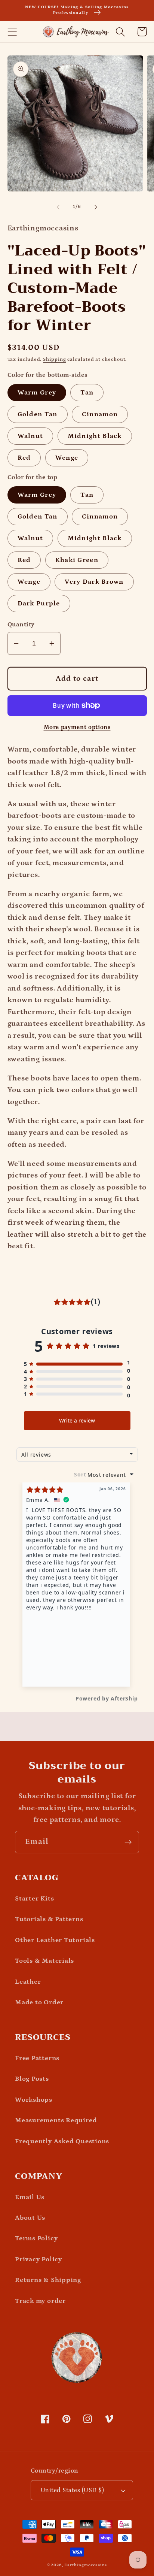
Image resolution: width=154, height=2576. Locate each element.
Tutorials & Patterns (49, 1919)
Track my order (40, 2301)
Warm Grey (37, 392)
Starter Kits (34, 1898)
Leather (28, 1982)
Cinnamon (100, 414)
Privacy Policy (38, 2259)
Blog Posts (32, 2079)
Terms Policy (36, 2238)
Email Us (30, 2197)
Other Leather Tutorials (55, 1940)
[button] (12, 32)
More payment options (77, 727)
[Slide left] (58, 207)
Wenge (67, 458)
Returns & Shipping (48, 2280)
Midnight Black (95, 436)
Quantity (21, 625)
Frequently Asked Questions (62, 2141)
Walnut (30, 436)
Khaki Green (77, 560)
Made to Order (39, 2002)
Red (24, 458)
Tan (87, 392)
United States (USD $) (73, 2490)
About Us (30, 2218)
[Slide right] (96, 207)
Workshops (34, 2100)
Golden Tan (38, 414)
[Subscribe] (128, 1842)
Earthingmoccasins (86, 2565)
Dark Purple (39, 603)
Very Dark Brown (94, 582)
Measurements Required (56, 2120)
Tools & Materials (44, 1961)
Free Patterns (37, 2058)
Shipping (54, 359)
